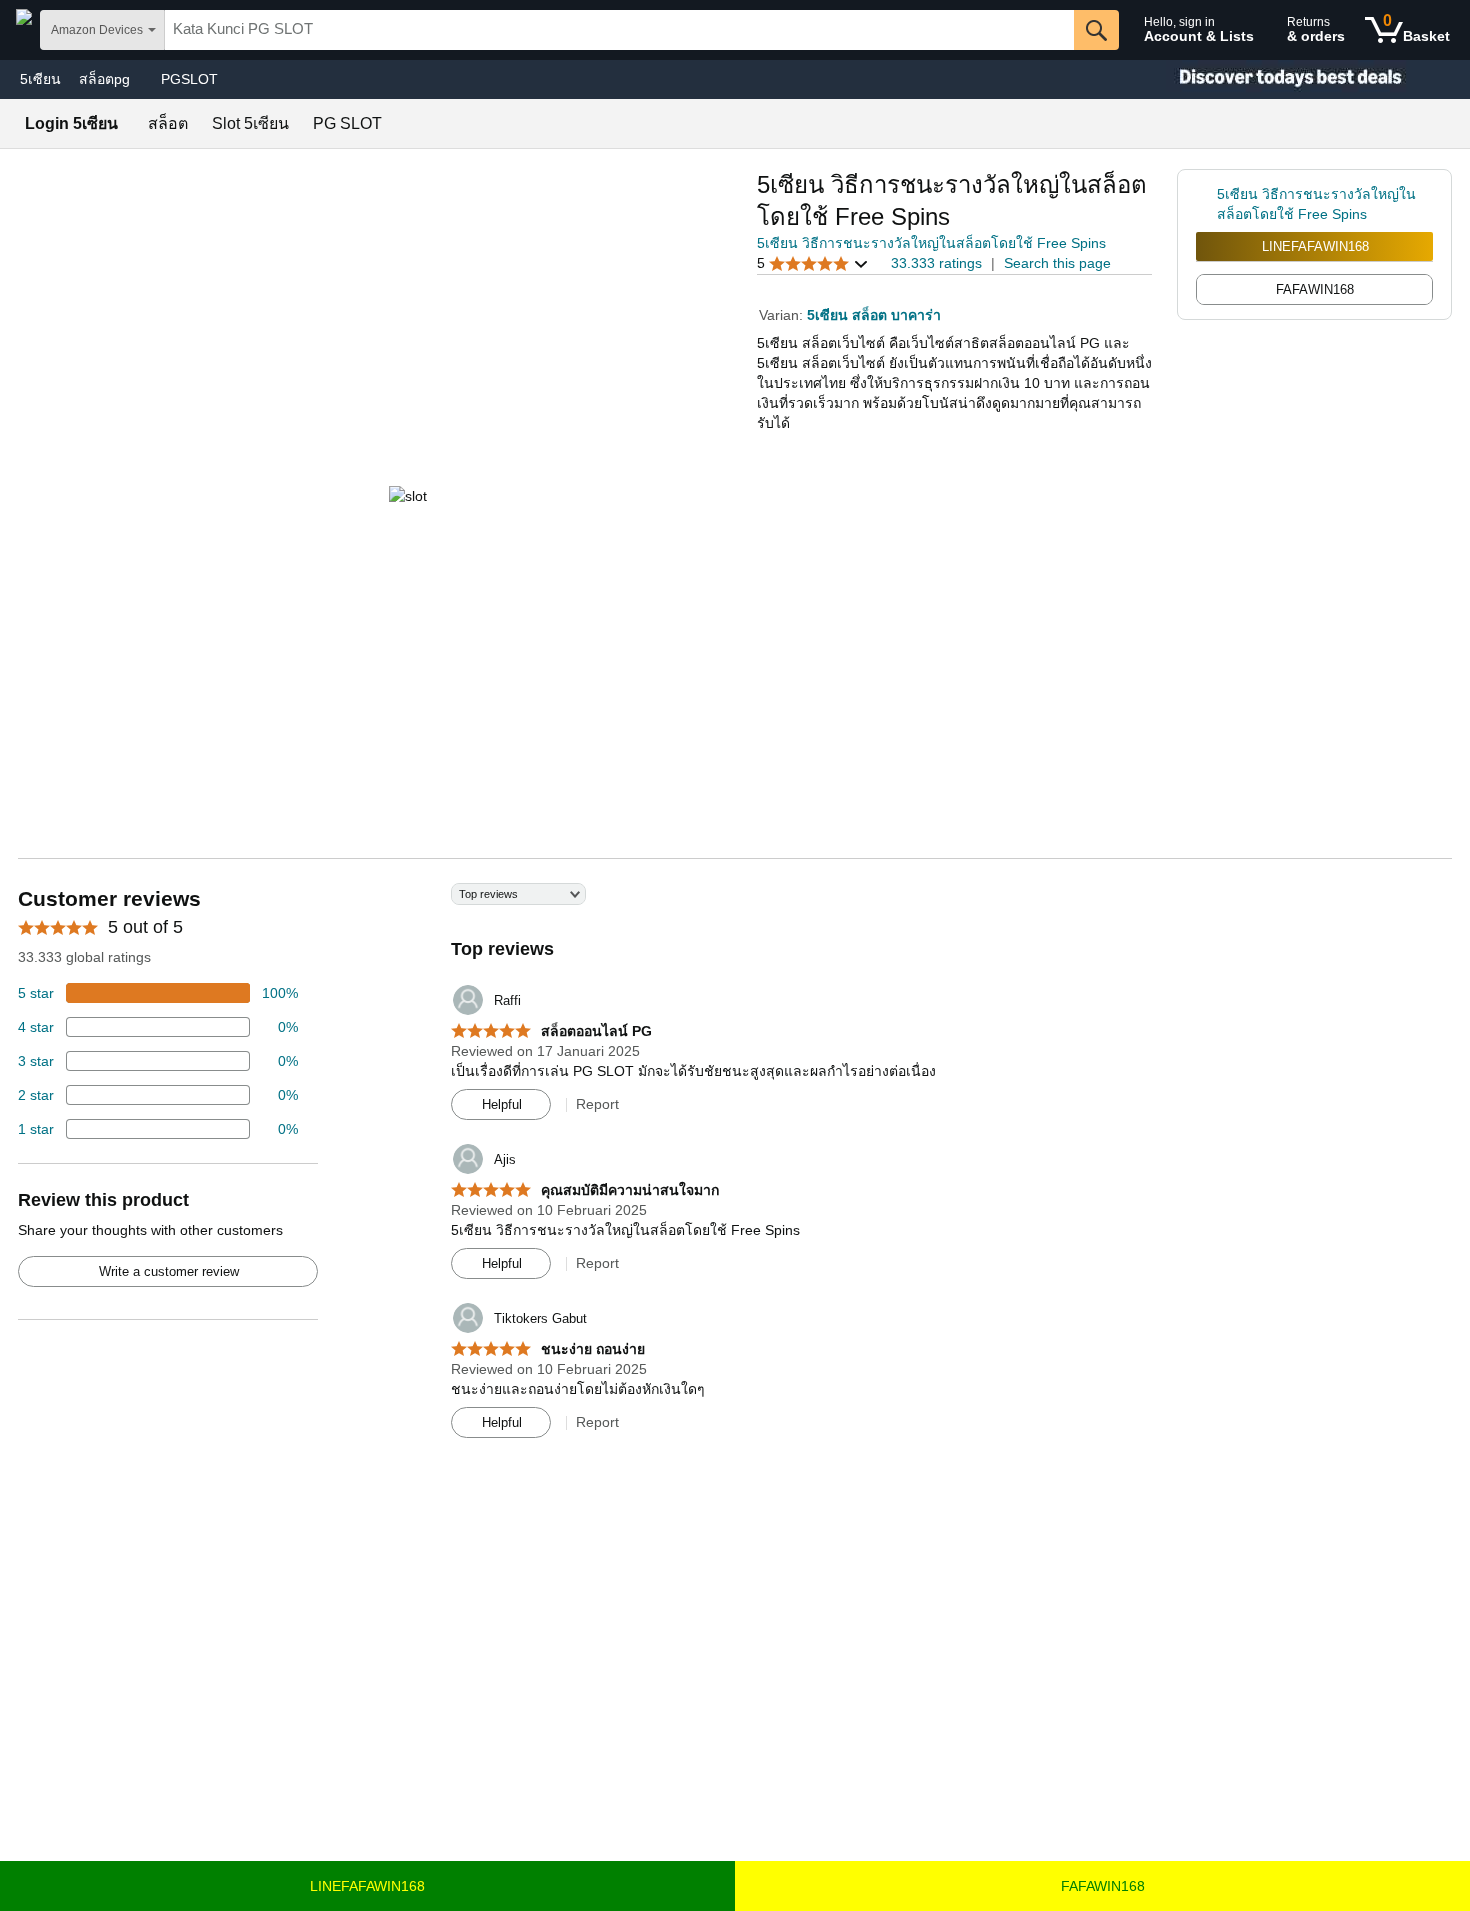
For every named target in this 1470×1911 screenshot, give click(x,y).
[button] (813, 263)
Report (597, 1104)
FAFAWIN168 (1103, 1886)
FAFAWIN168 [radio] (1315, 289)
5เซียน (40, 79)
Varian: (783, 315)
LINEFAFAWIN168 (1315, 246)
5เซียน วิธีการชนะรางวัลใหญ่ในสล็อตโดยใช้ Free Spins (931, 243)
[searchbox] (619, 30)
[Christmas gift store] (1270, 79)
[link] (1206, 204)
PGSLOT (189, 79)
